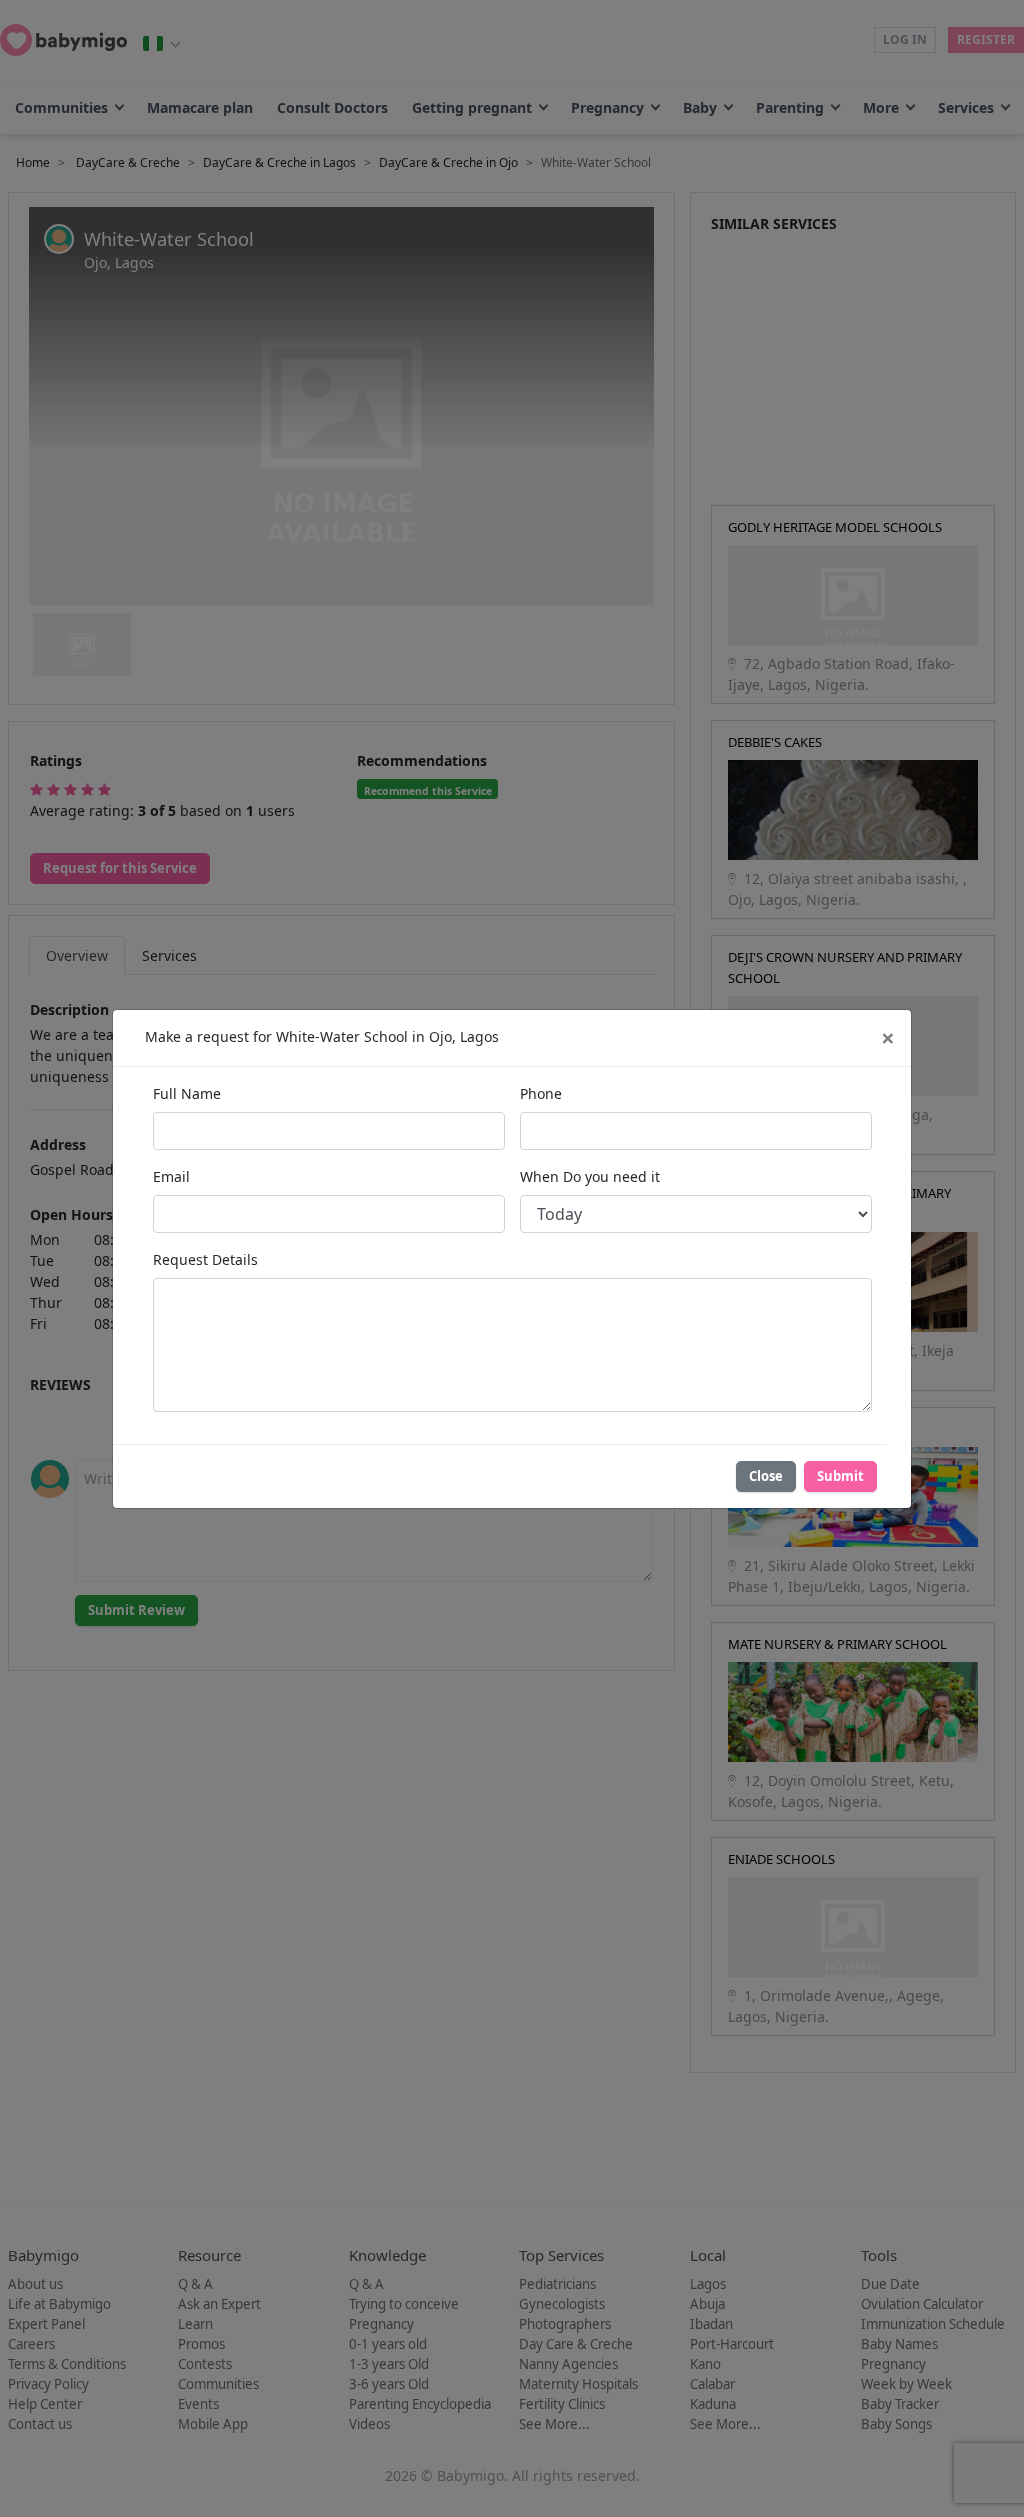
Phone (541, 1093)
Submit (840, 1476)
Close (766, 1476)
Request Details (205, 1259)
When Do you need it (590, 1176)
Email (171, 1176)
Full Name (187, 1093)
